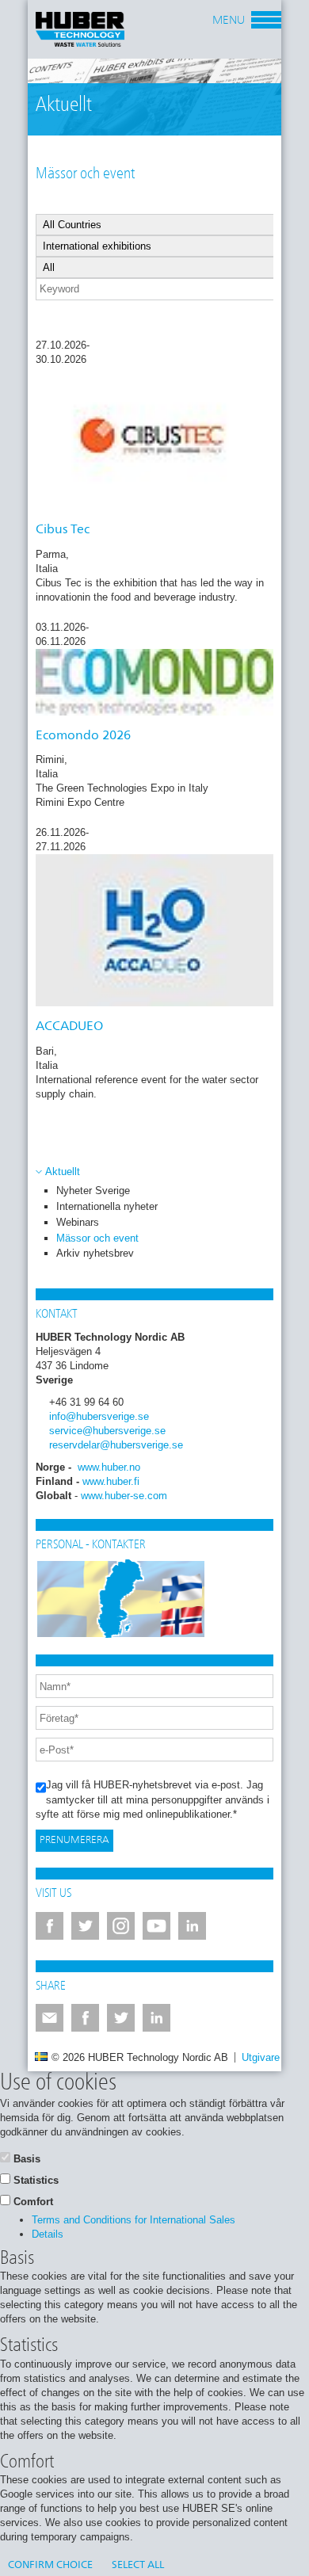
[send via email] (50, 2018)
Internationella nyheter (107, 1206)
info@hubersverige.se (99, 1416)
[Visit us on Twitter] (85, 1926)
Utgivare (261, 2057)
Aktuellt (63, 1172)
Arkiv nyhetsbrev (95, 1253)
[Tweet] (121, 2018)
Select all (138, 2565)
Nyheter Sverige (93, 1191)
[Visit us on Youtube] (156, 1926)
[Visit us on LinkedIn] (192, 1926)
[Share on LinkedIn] (156, 2018)
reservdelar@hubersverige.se (116, 1445)
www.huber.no (109, 1467)
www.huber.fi (111, 1481)
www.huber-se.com (124, 1496)
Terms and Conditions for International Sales (134, 2220)
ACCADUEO (69, 1027)
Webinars (78, 1222)
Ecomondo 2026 (83, 736)
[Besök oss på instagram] (121, 1926)
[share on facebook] (85, 2018)
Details (48, 2234)
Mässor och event (97, 1238)
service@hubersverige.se (107, 1431)
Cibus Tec (63, 530)
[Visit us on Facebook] (50, 1926)
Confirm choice (50, 2565)
